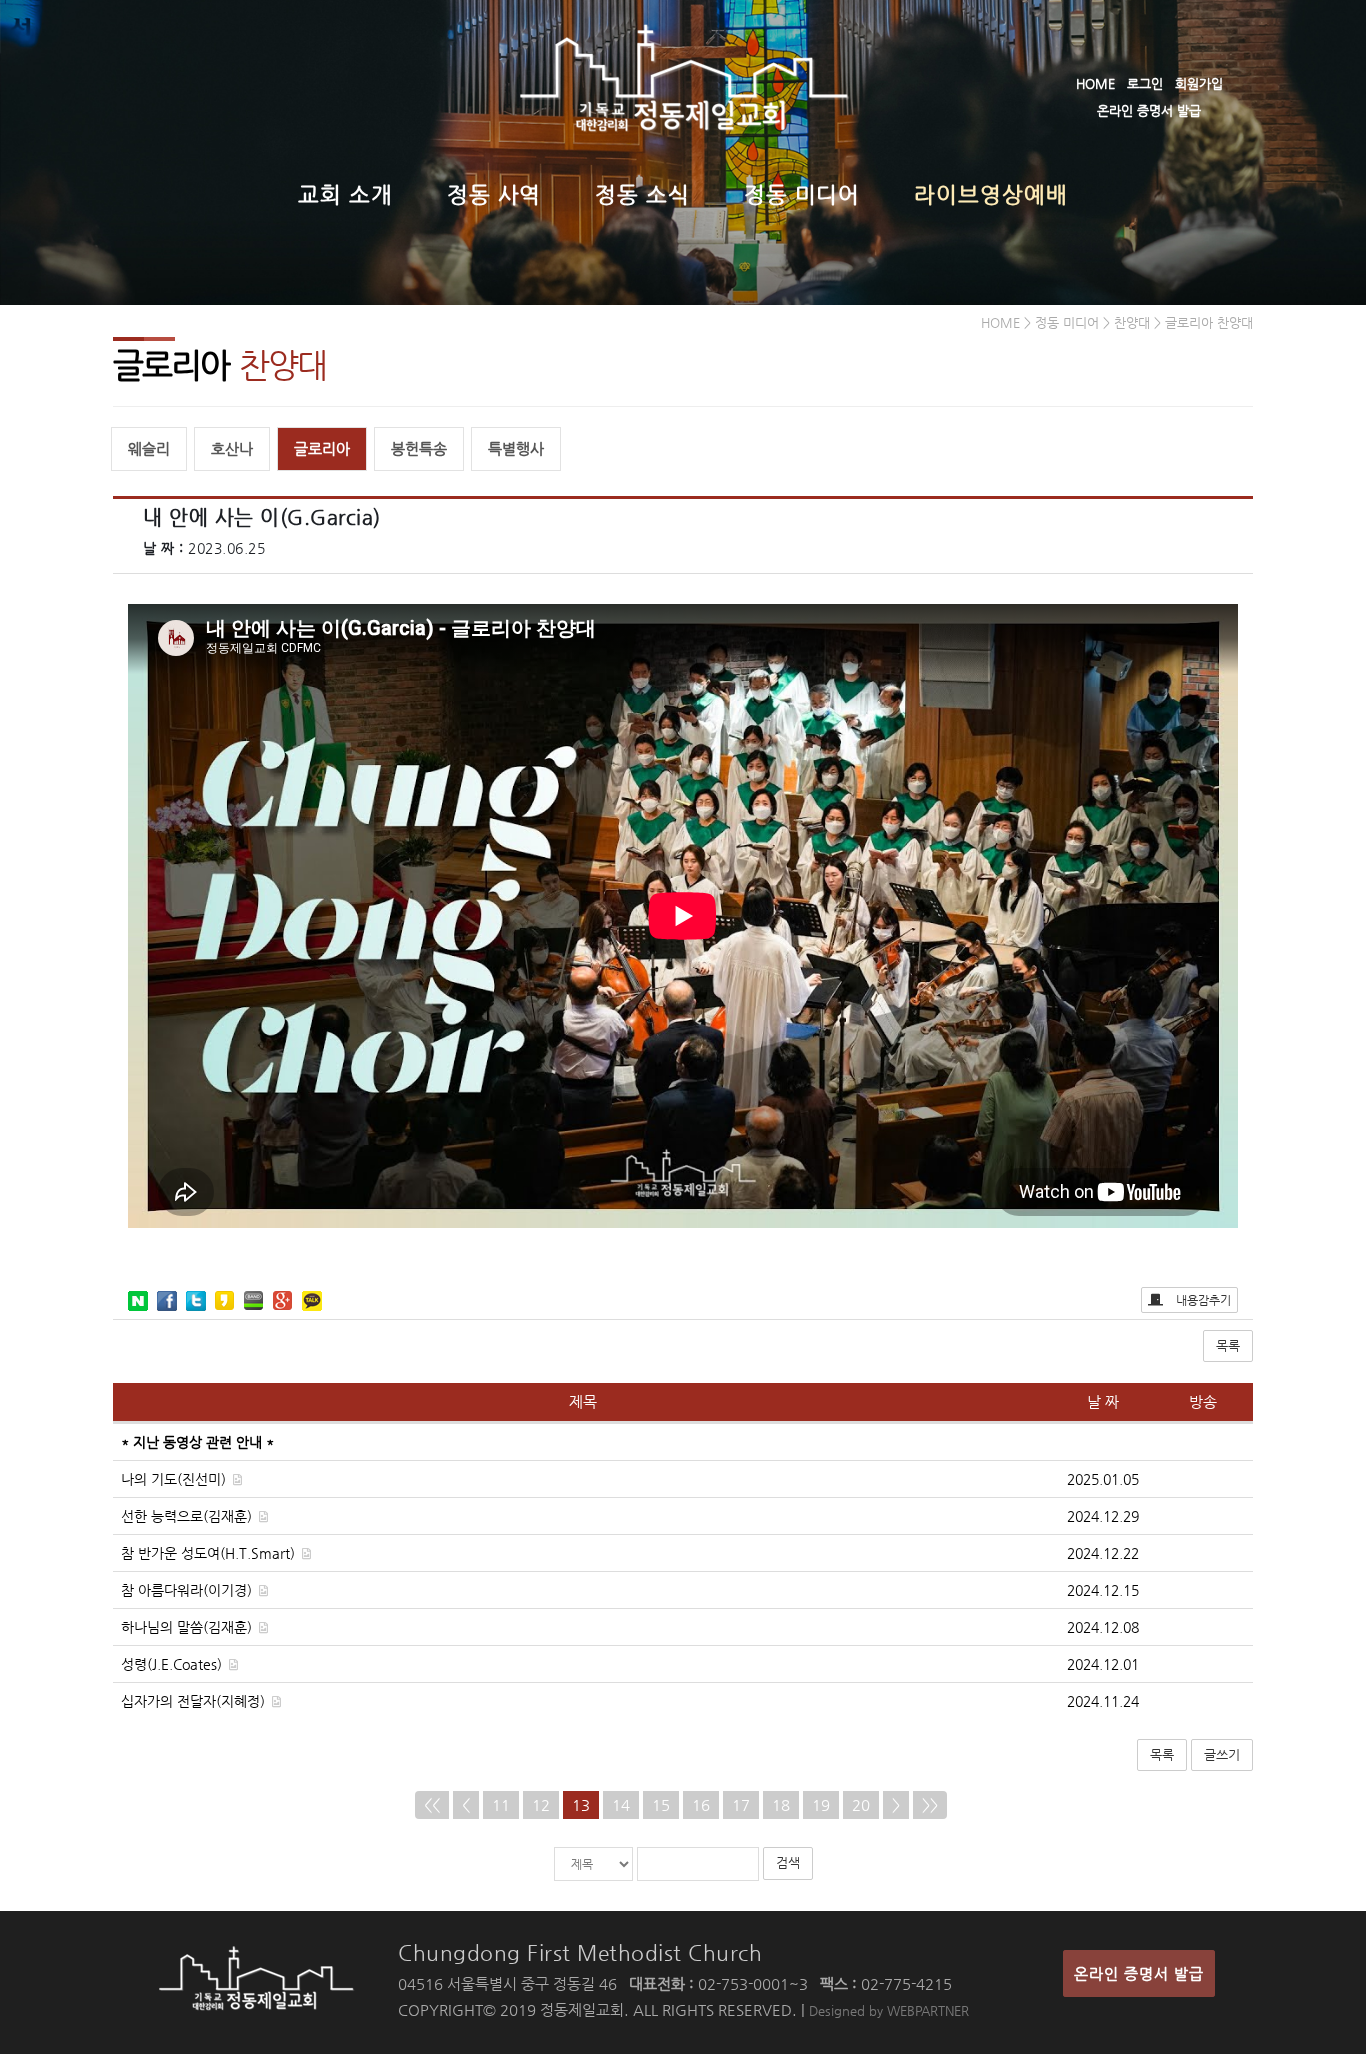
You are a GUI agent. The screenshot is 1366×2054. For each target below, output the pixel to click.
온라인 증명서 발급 (1149, 110)
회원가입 (1199, 83)
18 (781, 1804)
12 (541, 1804)
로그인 (1145, 83)
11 (501, 1804)
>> (930, 1804)
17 (741, 1804)
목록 (1228, 1345)
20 (861, 1804)
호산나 (232, 448)
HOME (1095, 83)
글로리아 (322, 448)
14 (621, 1804)
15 (661, 1804)
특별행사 (516, 448)
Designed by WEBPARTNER (889, 2010)
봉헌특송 (419, 448)
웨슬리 (149, 448)
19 (821, 1804)
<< (432, 1804)
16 (701, 1804)
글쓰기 (1222, 1754)
